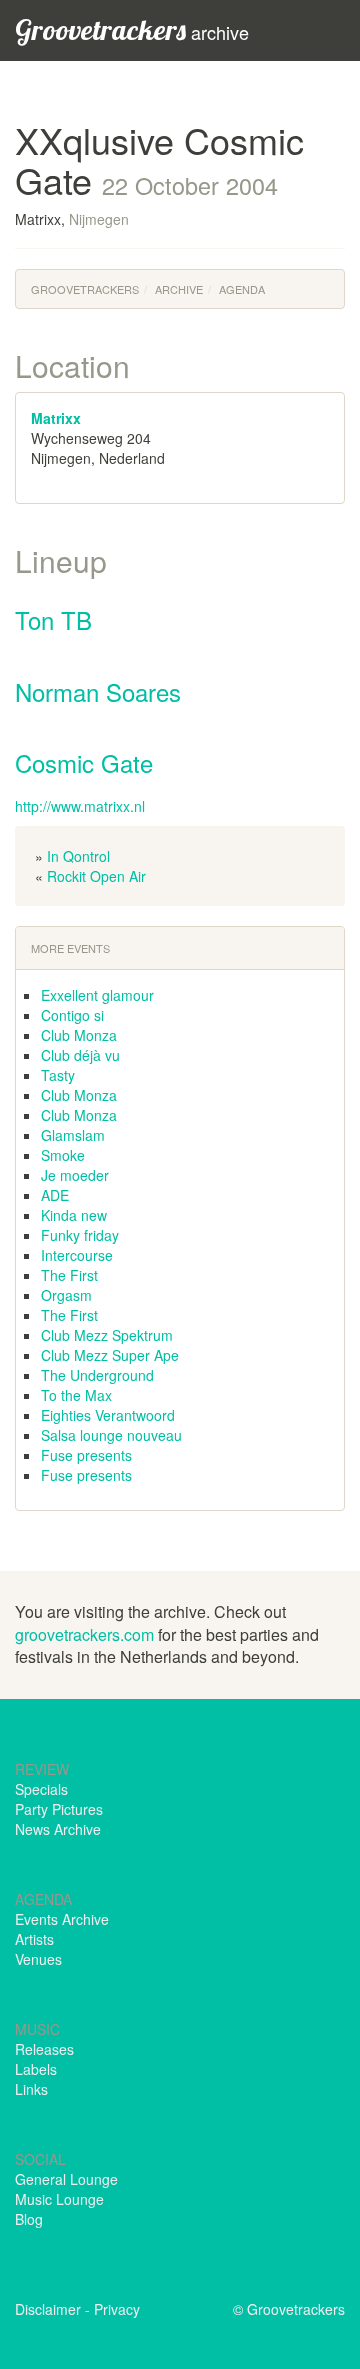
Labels (36, 2069)
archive (132, 29)
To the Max (76, 1395)
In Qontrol (78, 856)
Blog (29, 2219)
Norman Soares (98, 691)
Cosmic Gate (84, 762)
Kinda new (74, 1215)
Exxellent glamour (97, 995)
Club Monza (79, 1035)
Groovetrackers (85, 289)
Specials (41, 1789)
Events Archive (62, 1919)
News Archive (58, 1829)
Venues (38, 1959)
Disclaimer (48, 2309)
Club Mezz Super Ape (110, 1355)
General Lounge (66, 2179)
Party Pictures (59, 1809)
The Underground (97, 1375)
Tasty (58, 1075)
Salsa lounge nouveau (111, 1435)
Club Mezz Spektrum (107, 1335)
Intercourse (77, 1255)
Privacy (117, 2309)
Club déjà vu (80, 1055)
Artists (34, 1939)
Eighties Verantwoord (108, 1415)
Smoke (63, 1155)
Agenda (242, 289)
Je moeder (75, 1175)
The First (69, 1275)
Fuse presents (86, 1455)
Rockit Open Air (96, 876)
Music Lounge (59, 2199)
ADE (55, 1195)
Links (31, 2089)
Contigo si (72, 1015)
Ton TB (53, 619)
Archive (179, 289)
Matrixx (56, 418)
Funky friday (80, 1235)
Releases (44, 2049)
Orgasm (66, 1295)
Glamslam (73, 1135)
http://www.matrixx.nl (80, 806)
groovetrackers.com (84, 1634)
